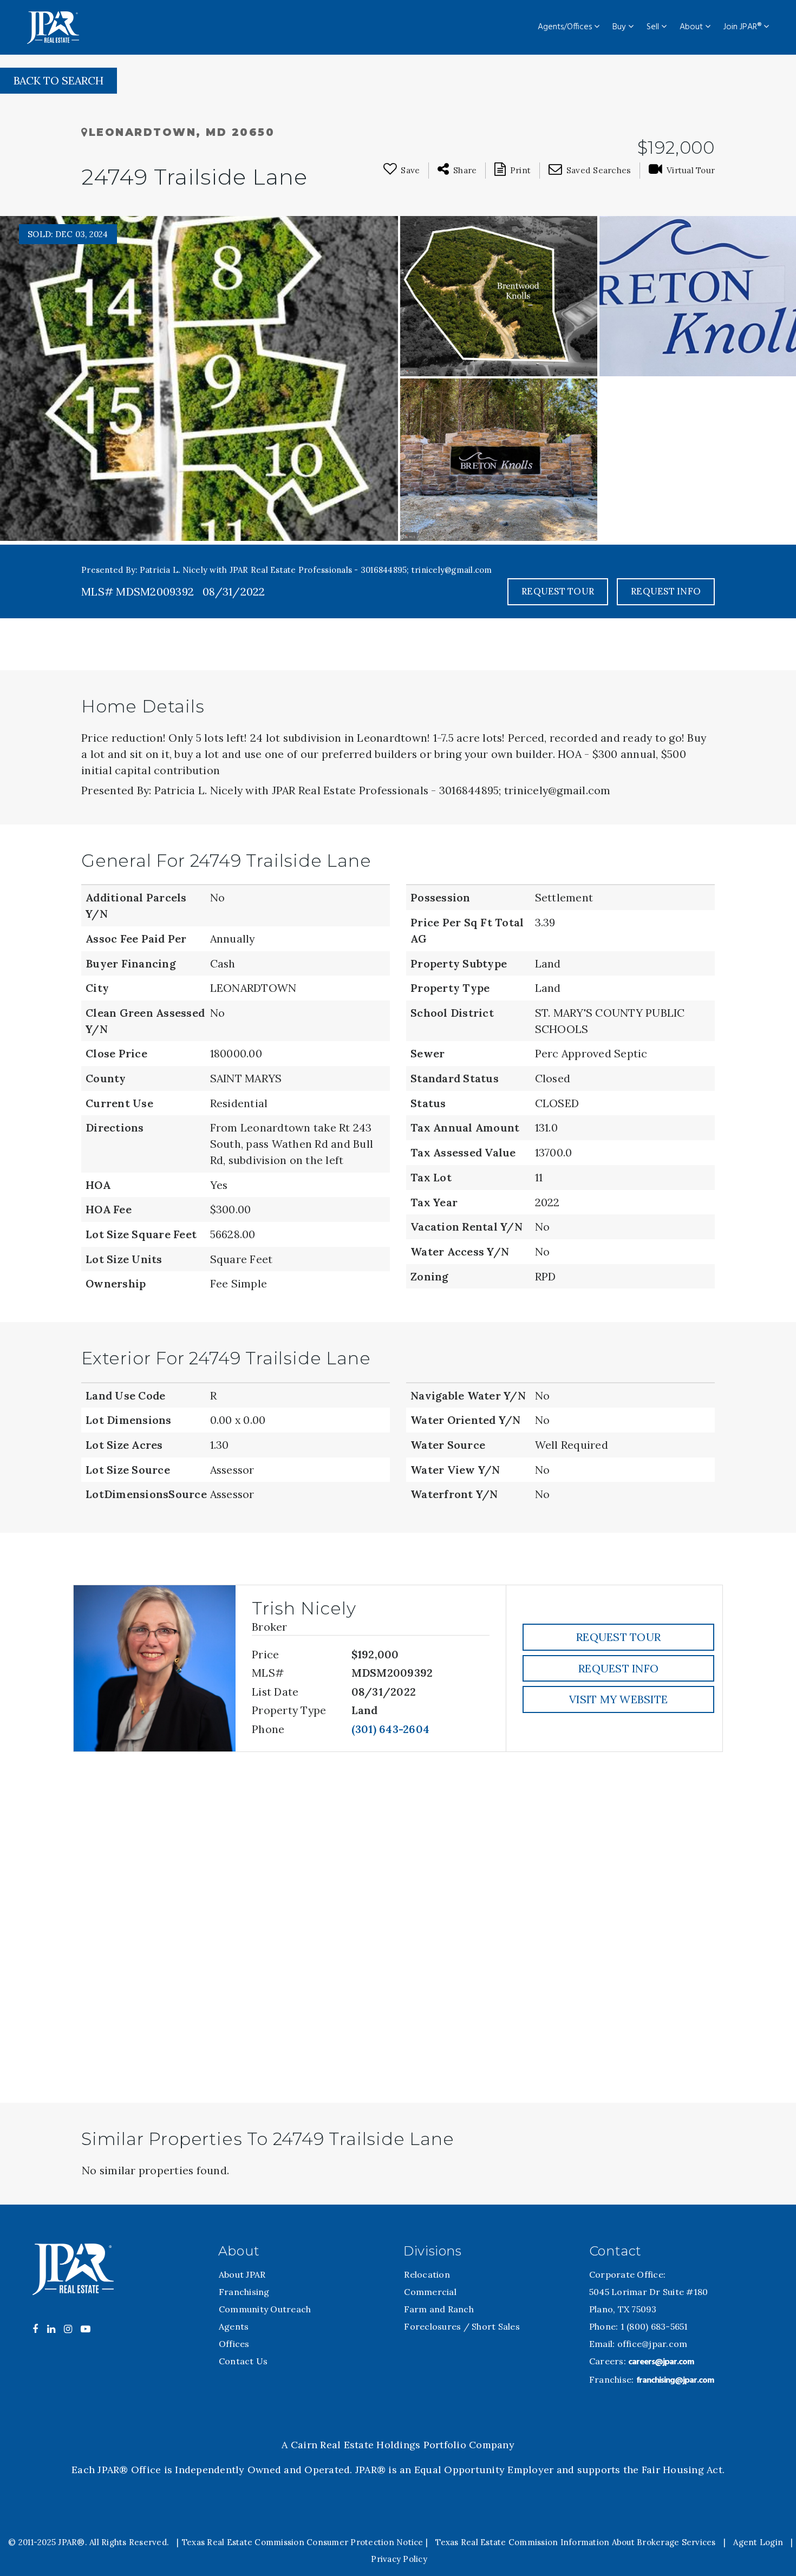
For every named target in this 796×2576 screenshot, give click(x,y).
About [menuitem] (692, 27)
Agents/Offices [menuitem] (566, 27)
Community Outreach (265, 2309)
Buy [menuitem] (620, 27)
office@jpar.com (653, 2344)
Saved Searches (599, 170)
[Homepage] (53, 28)
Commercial (430, 2292)
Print (520, 170)
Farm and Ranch (439, 2309)
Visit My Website (618, 1699)
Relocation (427, 2274)
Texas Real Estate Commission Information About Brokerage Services (575, 2542)
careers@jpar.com (661, 2362)
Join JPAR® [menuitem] (743, 27)
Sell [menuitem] (654, 27)
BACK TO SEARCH (58, 80)
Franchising (244, 2292)
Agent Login (758, 2542)
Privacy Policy (399, 2559)
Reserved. (148, 2542)
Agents (234, 2326)
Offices (234, 2344)
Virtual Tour (691, 170)
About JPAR (242, 2274)
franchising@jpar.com (675, 2381)
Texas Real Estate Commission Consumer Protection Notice (303, 2542)
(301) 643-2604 (391, 1729)
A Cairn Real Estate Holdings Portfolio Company (398, 2445)
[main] (398, 1130)
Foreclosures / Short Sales (462, 2326)
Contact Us (243, 2361)
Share (465, 170)
